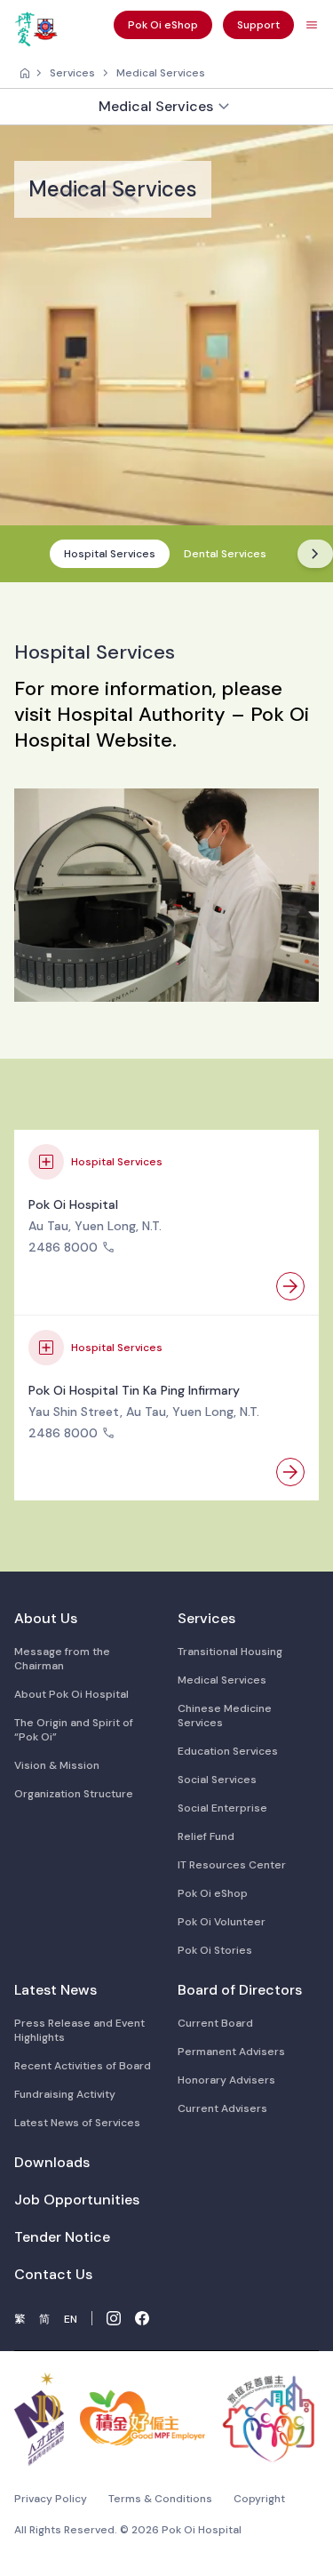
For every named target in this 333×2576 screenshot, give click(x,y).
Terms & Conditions (160, 2499)
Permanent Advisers (231, 2052)
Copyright (259, 2499)
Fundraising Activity (65, 2094)
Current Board (215, 2023)
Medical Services (161, 73)
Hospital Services (110, 554)
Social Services (217, 1780)
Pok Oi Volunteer (222, 1922)
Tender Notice (62, 2237)
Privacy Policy (51, 2499)
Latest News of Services (77, 2123)
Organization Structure (74, 1794)
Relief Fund (206, 1836)
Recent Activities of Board (83, 2066)
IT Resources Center (232, 1865)
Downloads (52, 2162)
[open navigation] (312, 25)
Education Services (228, 1751)
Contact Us (53, 2274)
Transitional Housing (230, 1652)
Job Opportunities (77, 2200)
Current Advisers (222, 2108)
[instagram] (114, 2318)
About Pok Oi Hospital (71, 1694)
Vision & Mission (57, 1765)
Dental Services (225, 554)
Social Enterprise (222, 1808)
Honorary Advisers (226, 2080)
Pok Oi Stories (215, 1950)
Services (72, 73)
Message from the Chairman (62, 1659)
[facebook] (142, 2318)
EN (71, 2319)
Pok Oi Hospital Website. (162, 727)
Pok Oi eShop (213, 1893)
